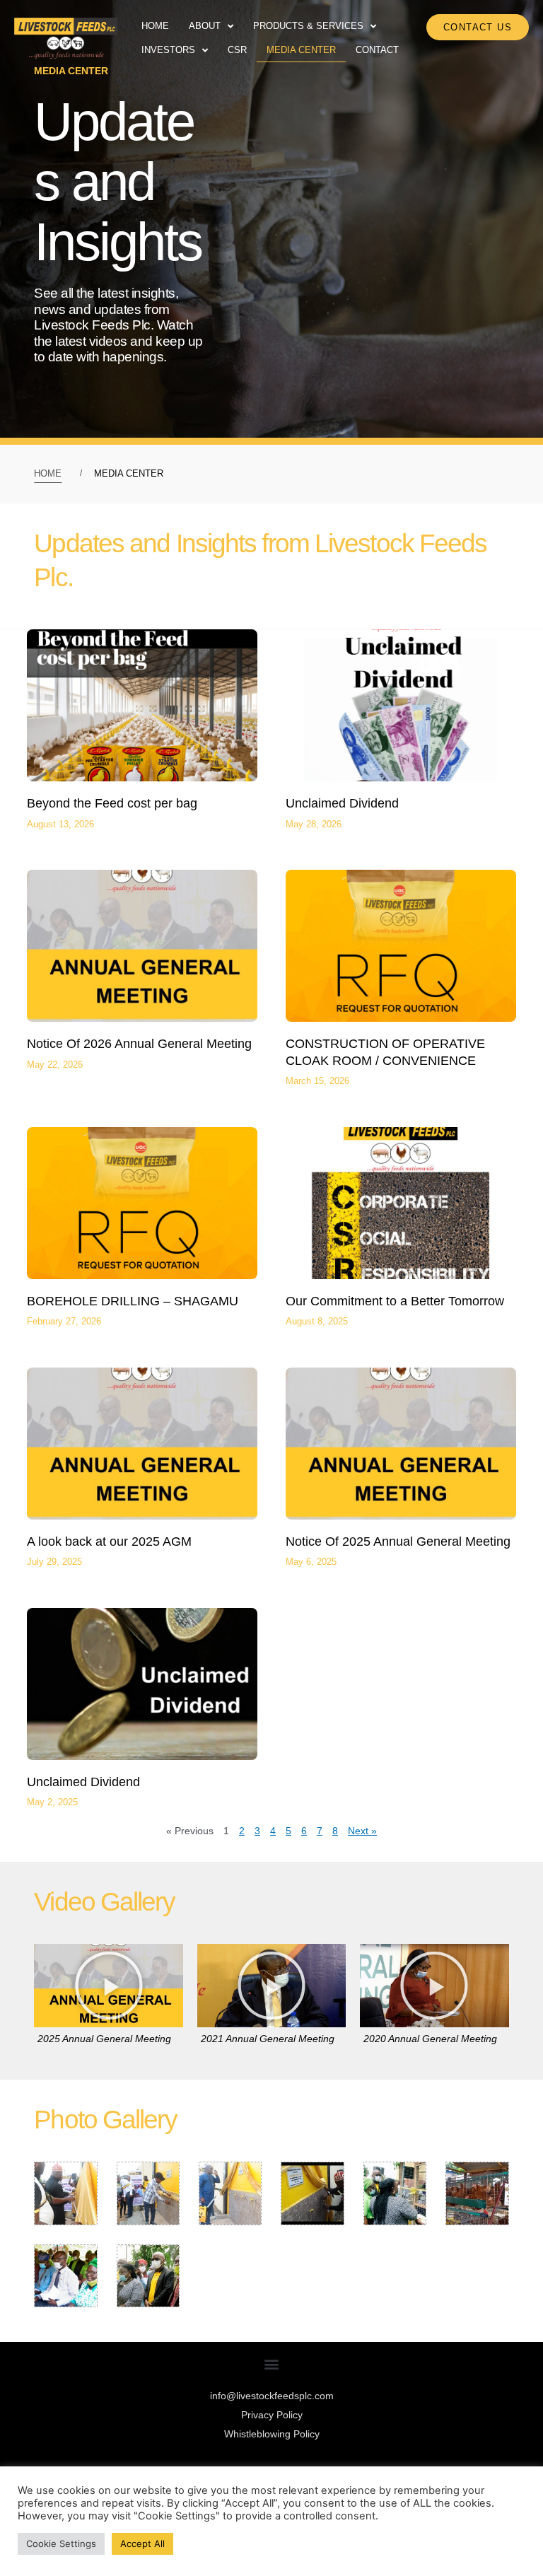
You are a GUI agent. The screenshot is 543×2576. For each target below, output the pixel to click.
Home (155, 26)
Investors (168, 50)
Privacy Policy (272, 2415)
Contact (377, 50)
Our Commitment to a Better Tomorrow (395, 1301)
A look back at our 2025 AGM (109, 1541)
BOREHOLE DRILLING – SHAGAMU (133, 1301)
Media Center (301, 50)
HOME (48, 473)
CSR (237, 50)
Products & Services (308, 26)
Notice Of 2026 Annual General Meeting (139, 1044)
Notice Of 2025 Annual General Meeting (398, 1541)
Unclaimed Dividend (342, 803)
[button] (109, 1986)
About (205, 26)
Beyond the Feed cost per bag (112, 803)
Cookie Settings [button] (61, 2543)
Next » (362, 1831)
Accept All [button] (142, 2543)
